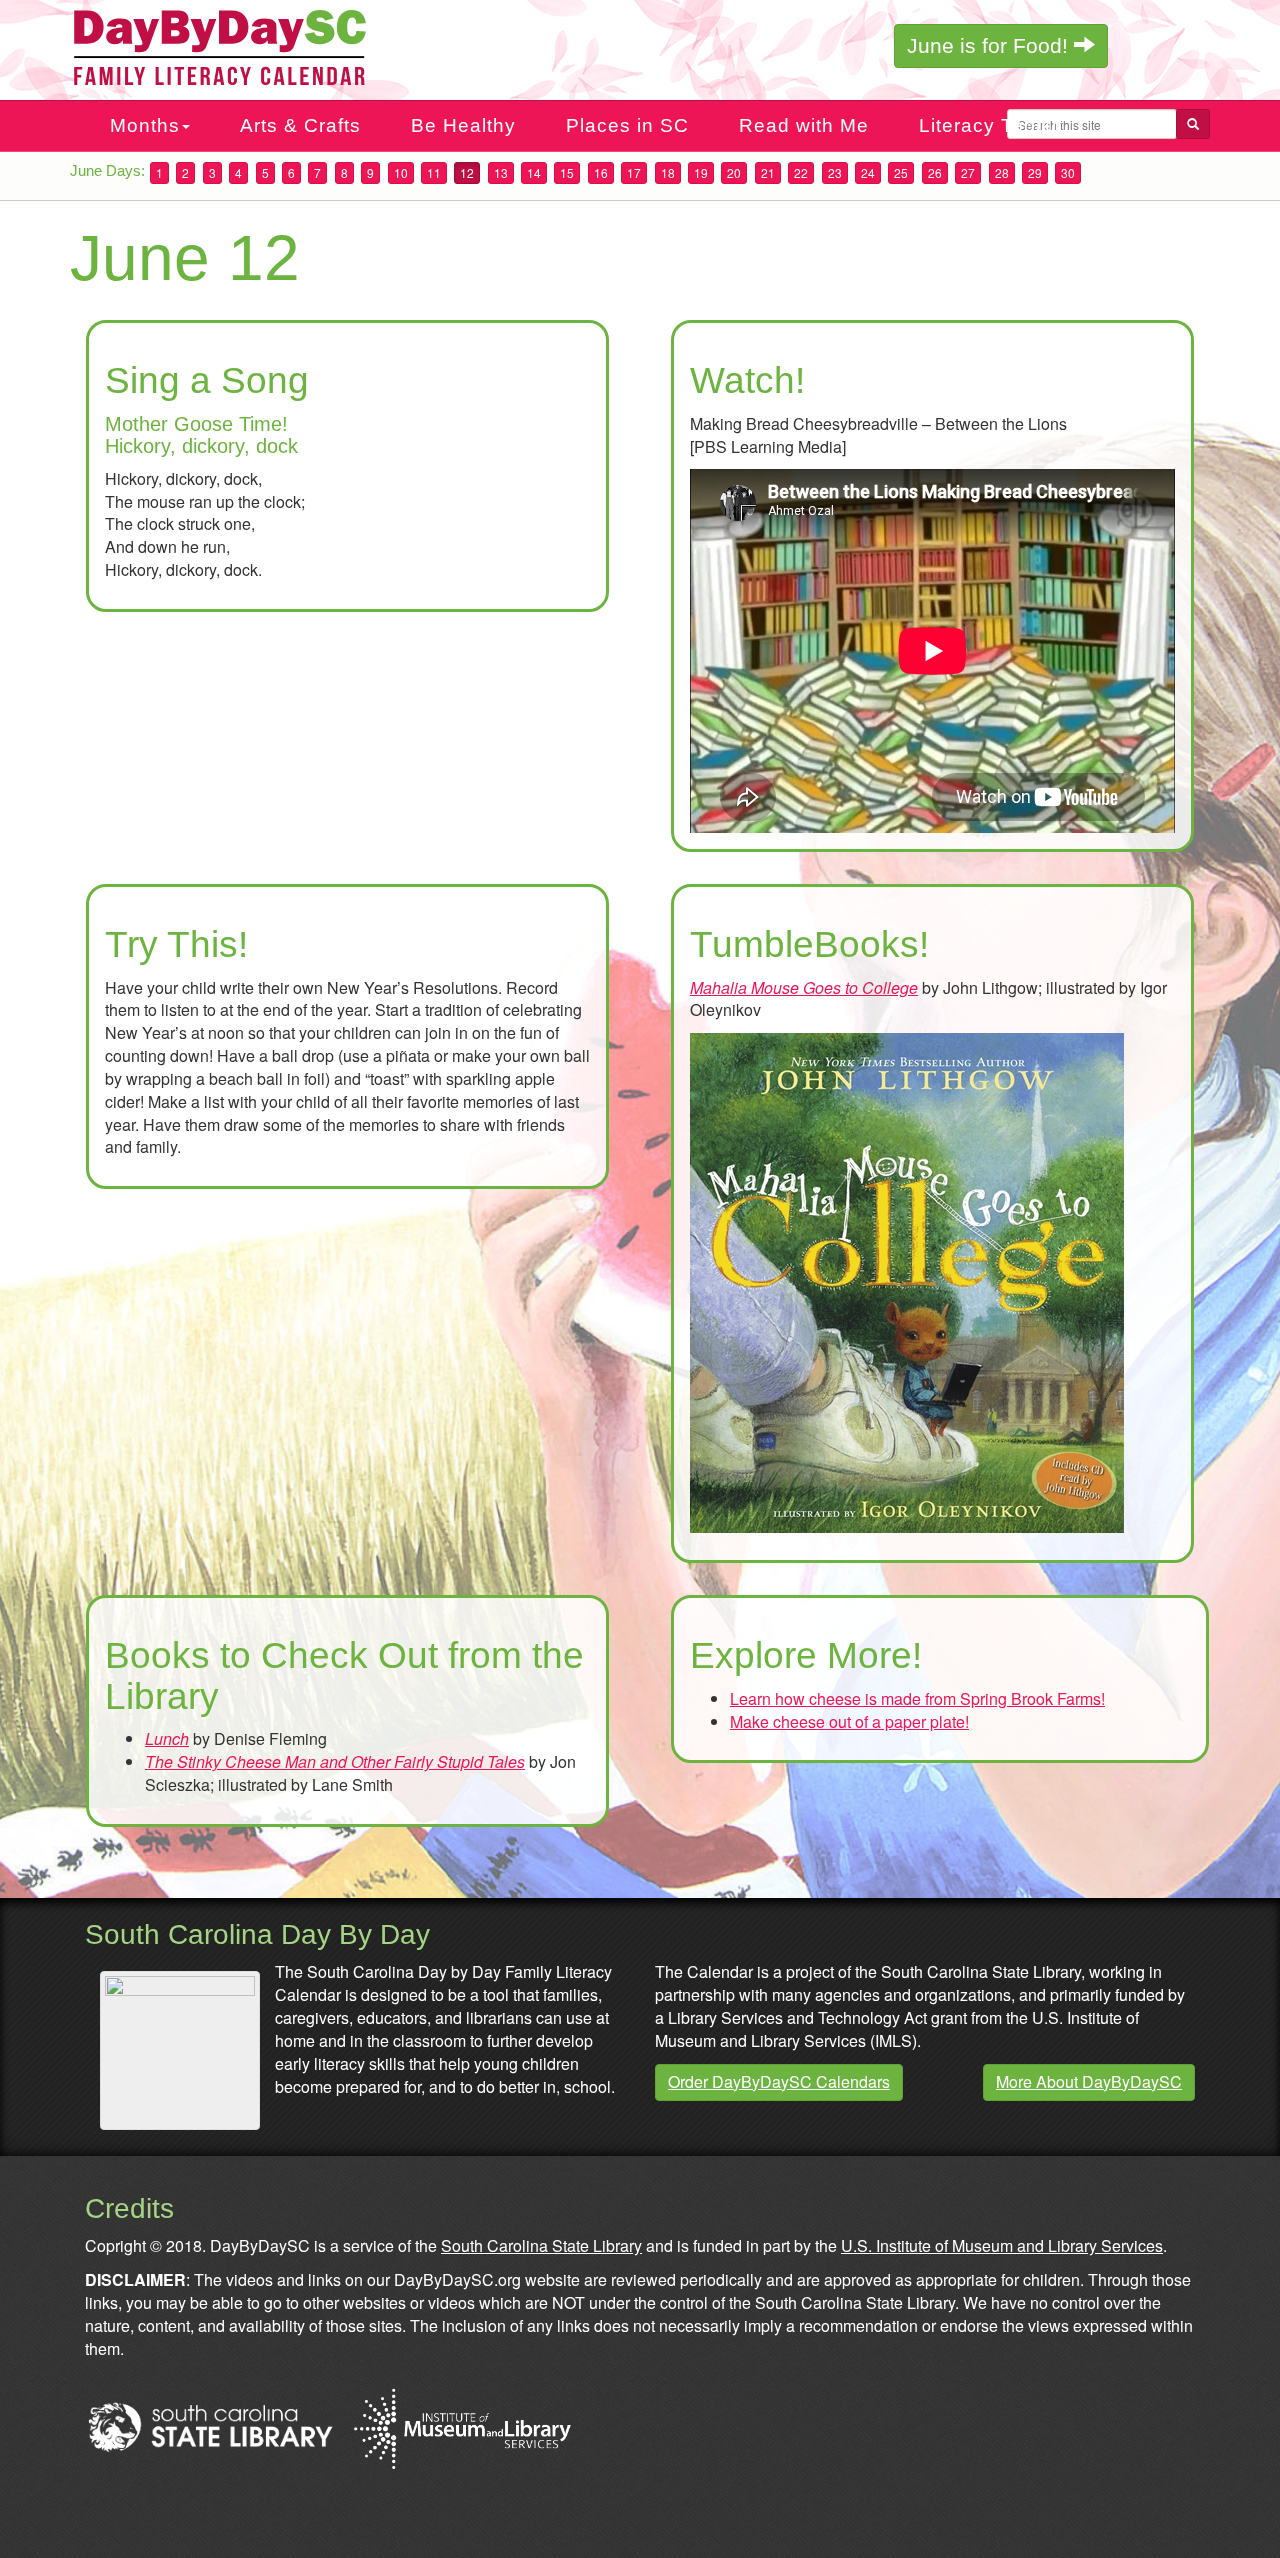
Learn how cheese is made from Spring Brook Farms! (917, 1698)
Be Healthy (463, 125)
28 (1002, 172)
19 (701, 172)
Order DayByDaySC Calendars (779, 2081)
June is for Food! (990, 45)
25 (901, 172)
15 (567, 172)
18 (668, 172)
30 (1068, 172)
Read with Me (804, 125)
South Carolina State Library (541, 2245)
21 (768, 172)
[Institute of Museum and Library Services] (461, 2424)
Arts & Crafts (300, 125)
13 (501, 172)
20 (734, 172)
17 (634, 172)
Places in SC (627, 125)
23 (835, 172)
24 (868, 172)
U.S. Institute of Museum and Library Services (1002, 2245)
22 (801, 172)
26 (935, 172)
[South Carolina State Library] (210, 2424)
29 (1035, 172)
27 (968, 172)
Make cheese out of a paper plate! (849, 1721)
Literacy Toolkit (991, 125)
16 (601, 172)
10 (401, 172)
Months (145, 125)
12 (467, 172)
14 (534, 172)
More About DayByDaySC (1089, 2081)
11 (434, 172)
